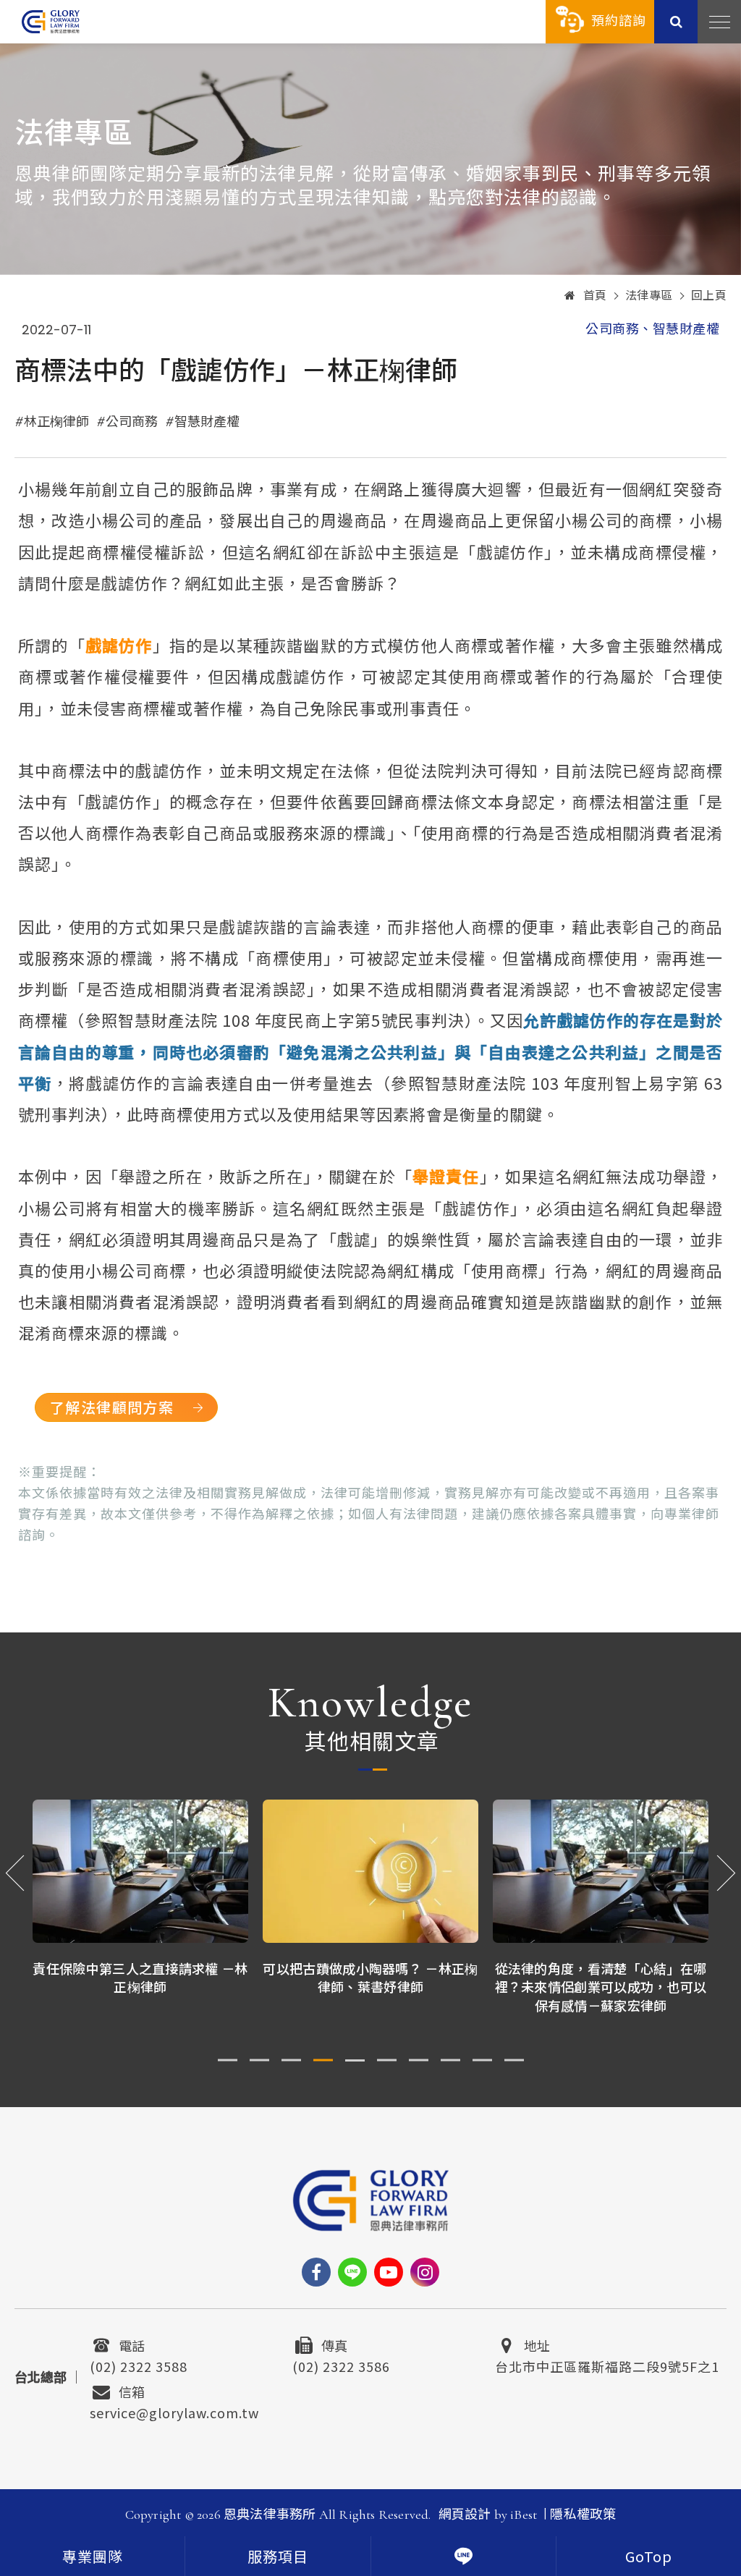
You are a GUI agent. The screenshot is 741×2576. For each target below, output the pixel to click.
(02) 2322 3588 (139, 2365)
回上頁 (709, 296)
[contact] (463, 2556)
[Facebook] (316, 2272)
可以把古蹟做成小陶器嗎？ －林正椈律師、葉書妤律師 (140, 1977)
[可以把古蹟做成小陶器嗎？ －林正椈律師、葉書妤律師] (140, 1872)
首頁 (595, 296)
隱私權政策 (583, 2514)
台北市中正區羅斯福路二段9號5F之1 (607, 2365)
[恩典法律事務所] (51, 21)
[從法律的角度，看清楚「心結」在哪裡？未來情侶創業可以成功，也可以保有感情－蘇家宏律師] (370, 1872)
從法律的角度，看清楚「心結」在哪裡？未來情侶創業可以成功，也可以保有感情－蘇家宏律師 (371, 1986)
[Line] (352, 2272)
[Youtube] (389, 2272)
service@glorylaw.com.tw (174, 2411)
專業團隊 (93, 2558)
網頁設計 (465, 2514)
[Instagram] (425, 2272)
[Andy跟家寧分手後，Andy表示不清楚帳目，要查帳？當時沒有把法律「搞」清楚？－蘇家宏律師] (601, 1872)
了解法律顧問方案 (112, 1407)
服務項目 (278, 2558)
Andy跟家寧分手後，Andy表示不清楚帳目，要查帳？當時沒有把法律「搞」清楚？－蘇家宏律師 (601, 1986)
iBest (524, 2514)
